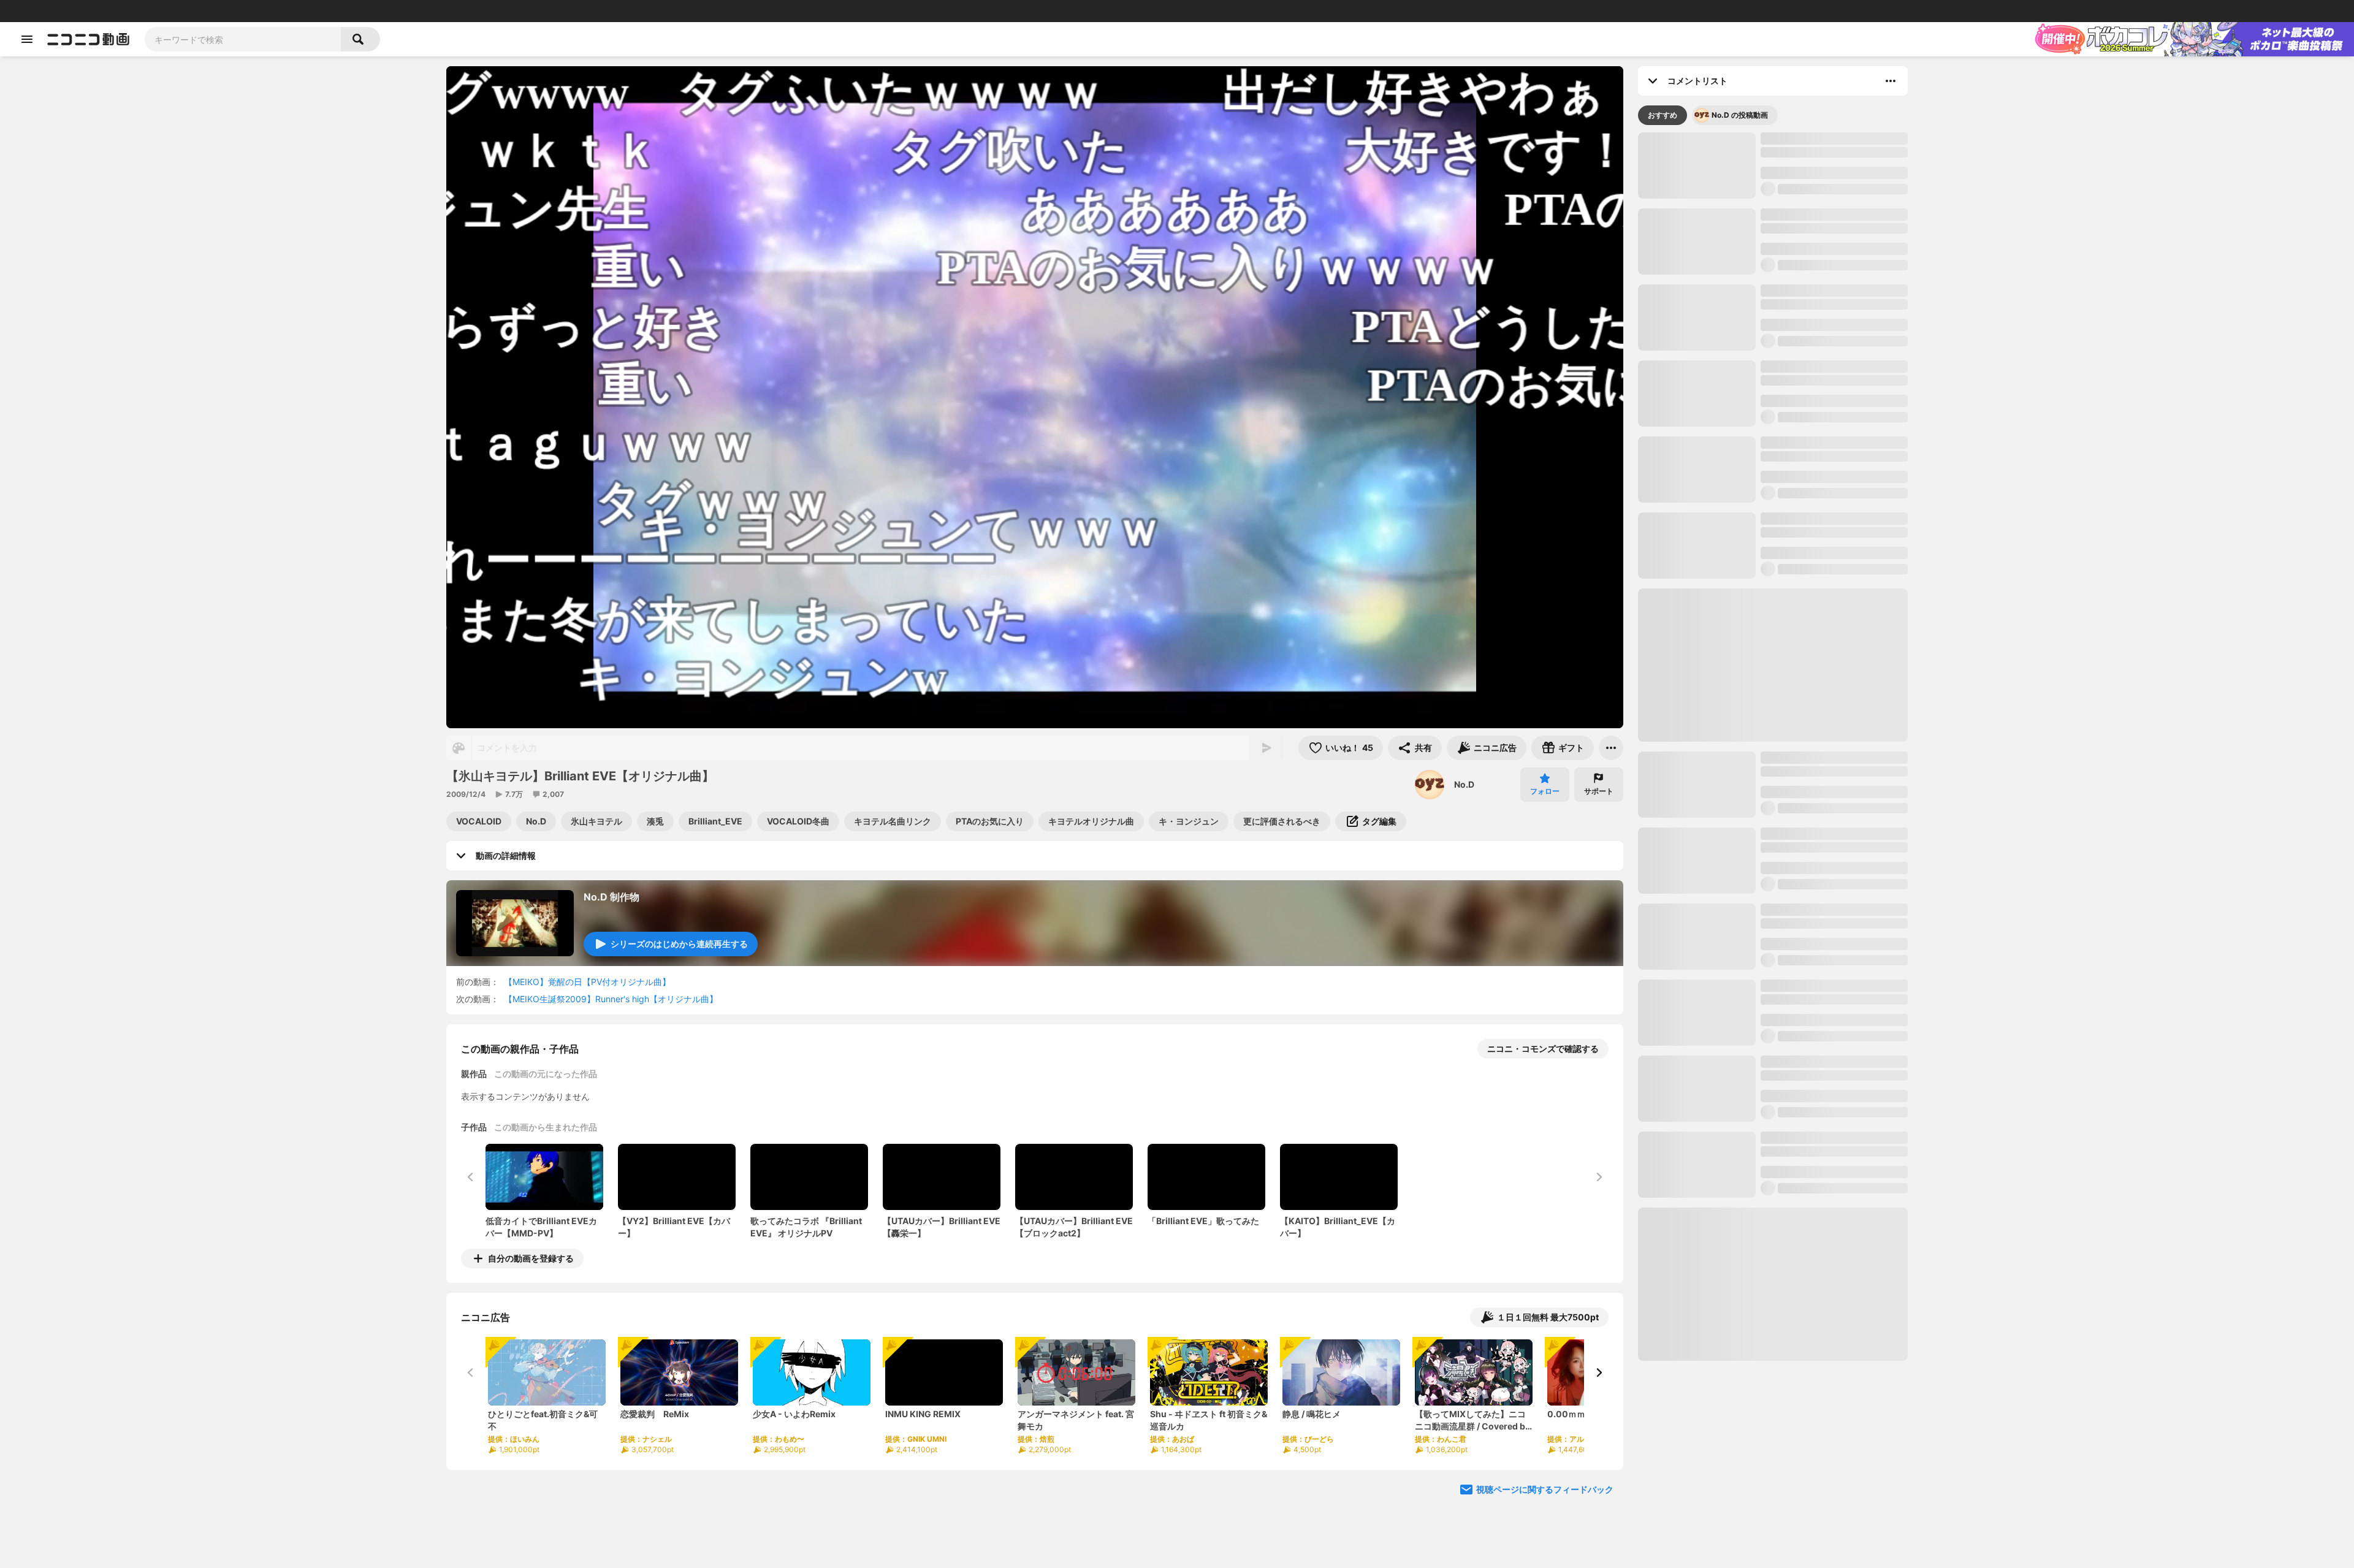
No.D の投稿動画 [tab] (1740, 115)
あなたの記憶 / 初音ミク (1807, 944)
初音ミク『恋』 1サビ (1858, 502)
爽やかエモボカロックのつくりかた (1769, 502)
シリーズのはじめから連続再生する (679, 944)
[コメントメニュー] (1891, 81)
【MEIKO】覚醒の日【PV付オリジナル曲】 (587, 982)
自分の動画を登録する (531, 1258)
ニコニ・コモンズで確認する (1543, 1049)
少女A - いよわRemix (1802, 868)
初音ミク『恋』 (1791, 1020)
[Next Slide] (1599, 1372)
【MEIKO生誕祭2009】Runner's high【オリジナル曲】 (611, 999)
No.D (1464, 784)
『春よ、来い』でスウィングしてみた (1834, 1172)
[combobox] (243, 39)
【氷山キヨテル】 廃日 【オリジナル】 (1827, 1330)
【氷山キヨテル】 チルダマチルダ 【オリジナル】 (1826, 296)
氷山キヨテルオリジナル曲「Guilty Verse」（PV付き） (1829, 641)
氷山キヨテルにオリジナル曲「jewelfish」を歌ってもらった (1823, 220)
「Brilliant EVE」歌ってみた (1816, 1096)
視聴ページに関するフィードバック (1545, 1489)
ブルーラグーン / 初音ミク (1811, 1552)
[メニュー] (1611, 748)
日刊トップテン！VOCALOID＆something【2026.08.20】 (1682, 503)
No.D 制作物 (611, 897)
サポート (1599, 791)
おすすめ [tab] (1663, 115)
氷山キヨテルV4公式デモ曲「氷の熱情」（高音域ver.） (1831, 717)
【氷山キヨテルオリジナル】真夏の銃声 (1834, 1482)
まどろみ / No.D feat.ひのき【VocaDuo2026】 (1814, 565)
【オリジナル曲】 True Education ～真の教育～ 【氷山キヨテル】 (1833, 1406)
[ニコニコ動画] (88, 39)
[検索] (360, 39)
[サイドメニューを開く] (27, 39)
